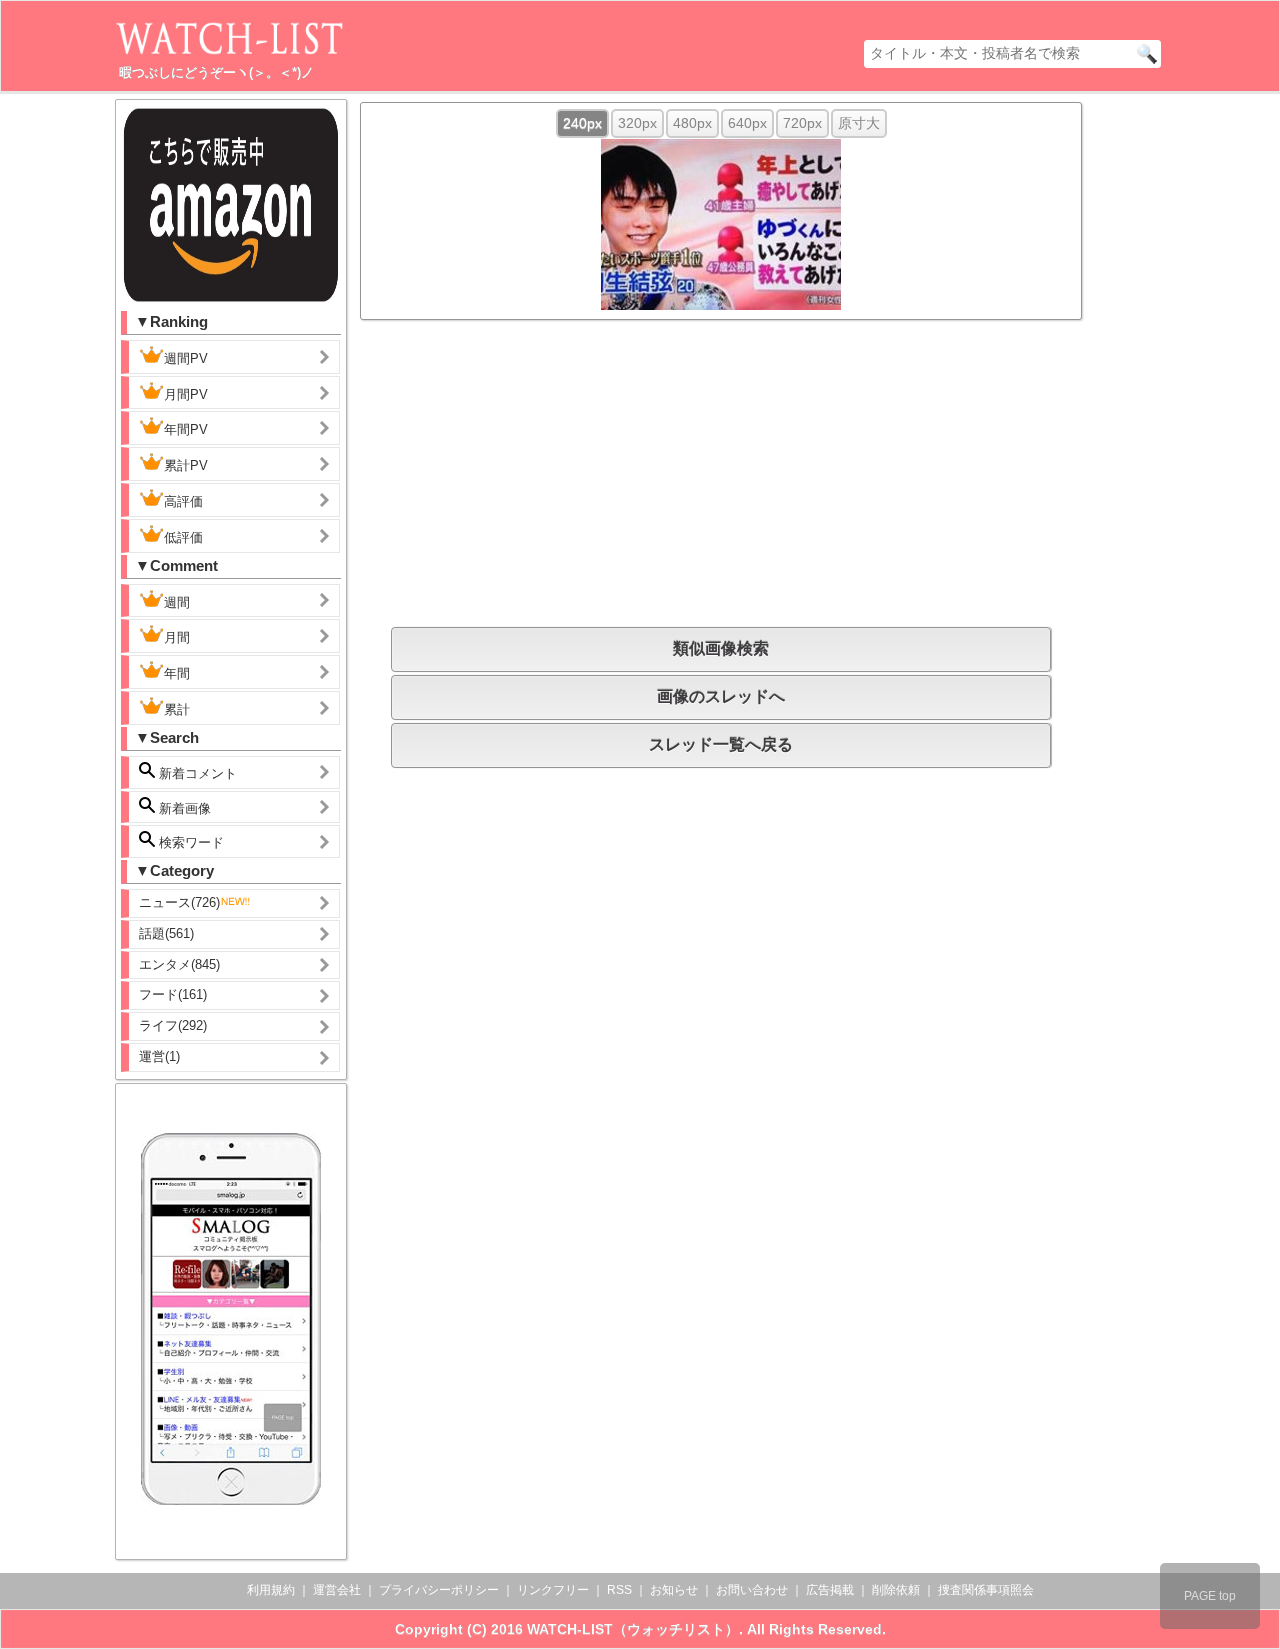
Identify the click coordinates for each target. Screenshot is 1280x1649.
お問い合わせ (752, 1590)
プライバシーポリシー (439, 1590)
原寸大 (859, 123)
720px (802, 123)
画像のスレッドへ (721, 696)
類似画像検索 (721, 648)
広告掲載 (830, 1590)
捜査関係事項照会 (986, 1590)
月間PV (186, 394)
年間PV (186, 429)
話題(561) (166, 933)
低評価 (183, 537)
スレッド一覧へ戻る (721, 744)
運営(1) (159, 1056)
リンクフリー (553, 1590)
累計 (177, 709)
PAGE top (1210, 1596)
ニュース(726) (179, 902)
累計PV (186, 465)
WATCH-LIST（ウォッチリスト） (633, 1629)
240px (582, 123)
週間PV (186, 358)
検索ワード (189, 842)
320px (637, 123)
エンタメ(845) (179, 964)
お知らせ (674, 1590)
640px (747, 123)
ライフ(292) (173, 1025)
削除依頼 (896, 1590)
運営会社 (337, 1590)
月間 (177, 637)
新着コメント (196, 773)
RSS (619, 1590)
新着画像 (183, 808)
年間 (177, 673)
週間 (177, 602)
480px (692, 123)
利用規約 (271, 1590)
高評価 (183, 501)
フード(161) (173, 994)
